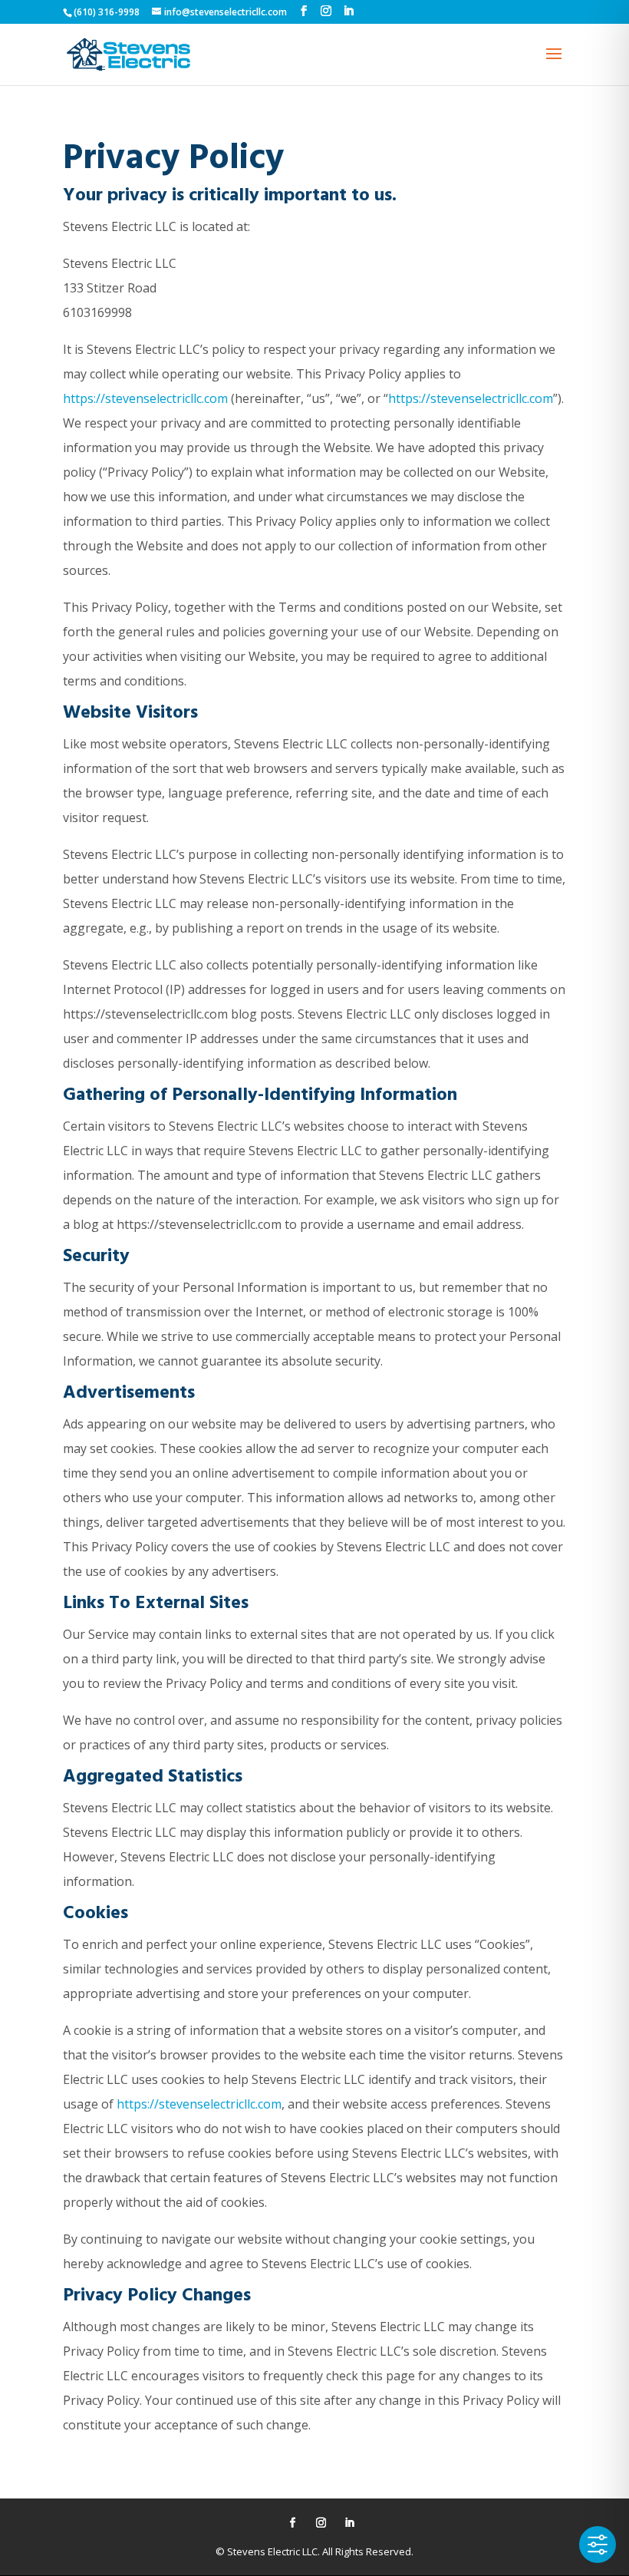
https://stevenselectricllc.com (145, 398)
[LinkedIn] (348, 11)
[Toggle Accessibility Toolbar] (598, 2545)
